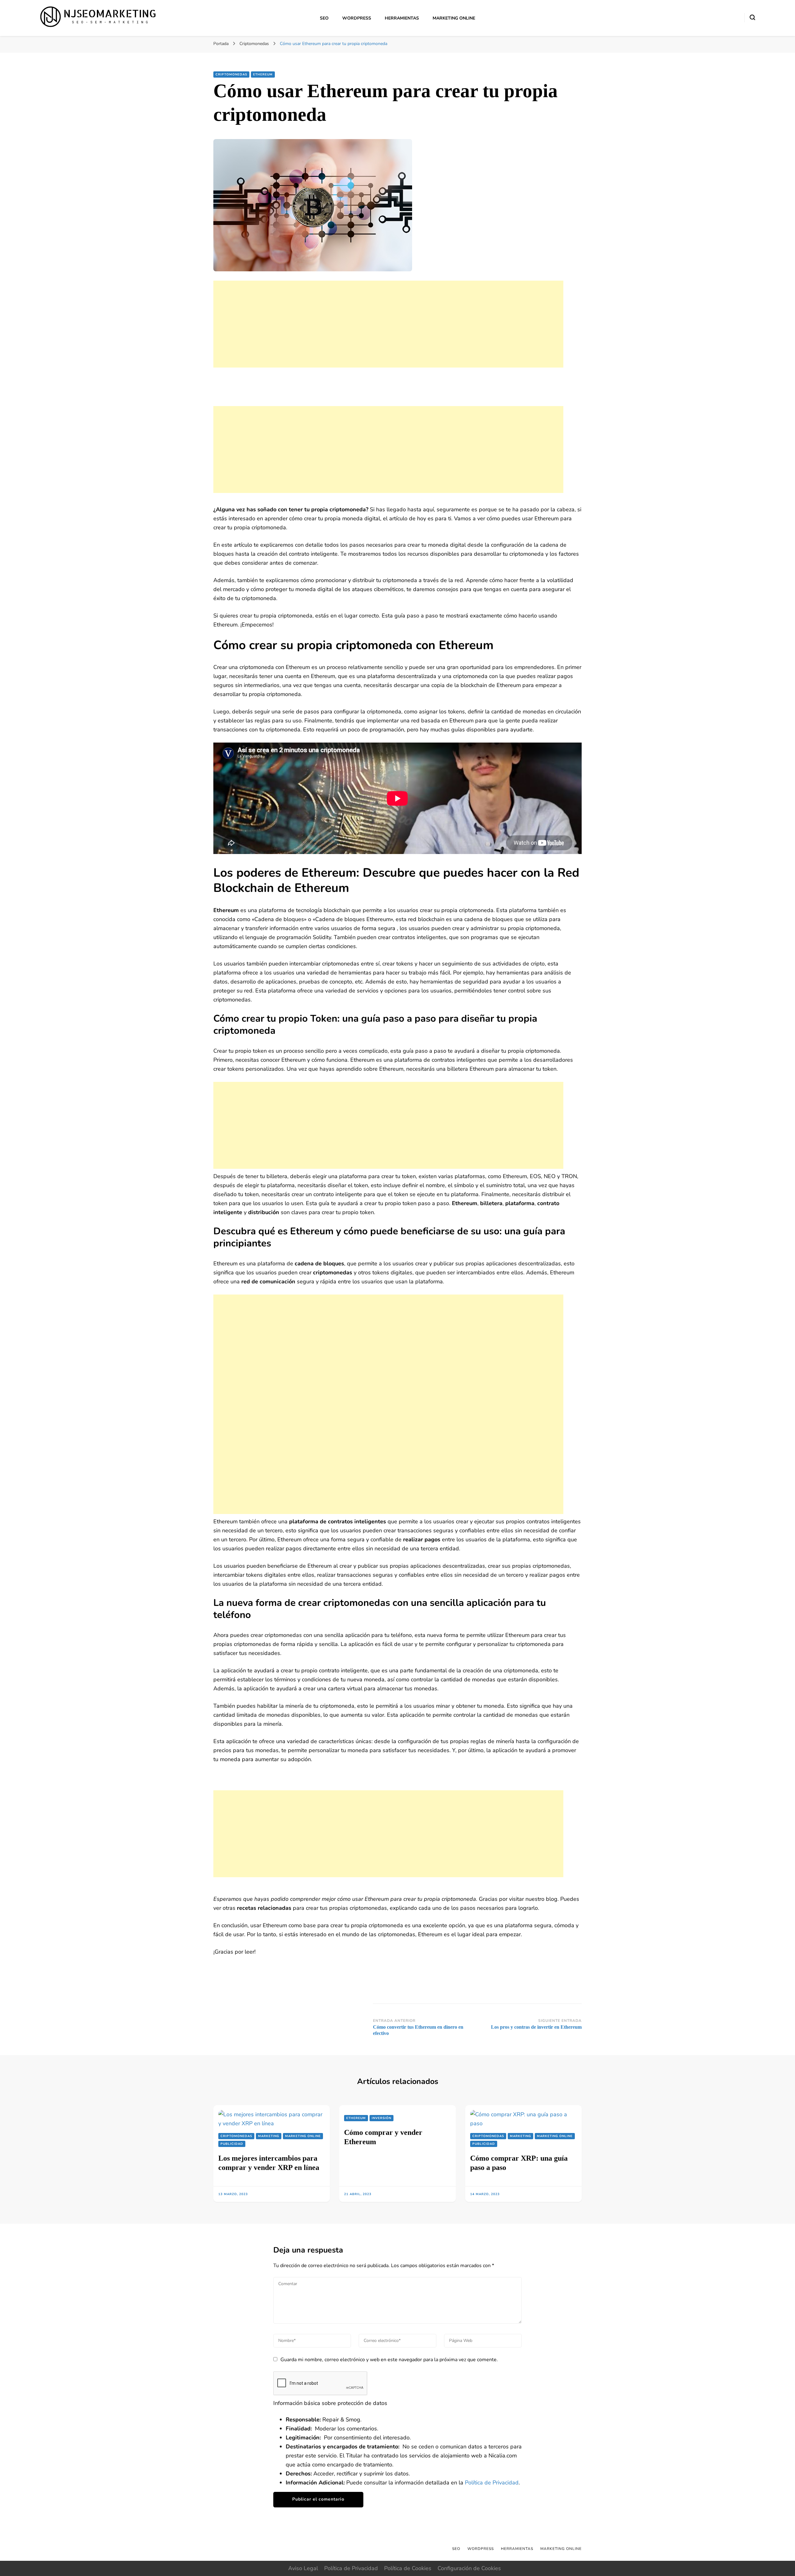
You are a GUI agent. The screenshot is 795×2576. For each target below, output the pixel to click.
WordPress (357, 18)
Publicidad (232, 2144)
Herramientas (402, 18)
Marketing (269, 2136)
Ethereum (263, 75)
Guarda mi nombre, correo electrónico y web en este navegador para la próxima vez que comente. (389, 2360)
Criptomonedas (231, 75)
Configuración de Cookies (469, 2568)
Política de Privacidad (492, 2483)
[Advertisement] (388, 324)
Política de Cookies (408, 2568)
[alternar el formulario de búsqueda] (752, 17)
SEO (324, 18)
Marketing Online (454, 18)
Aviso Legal (303, 2568)
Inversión (382, 2118)
